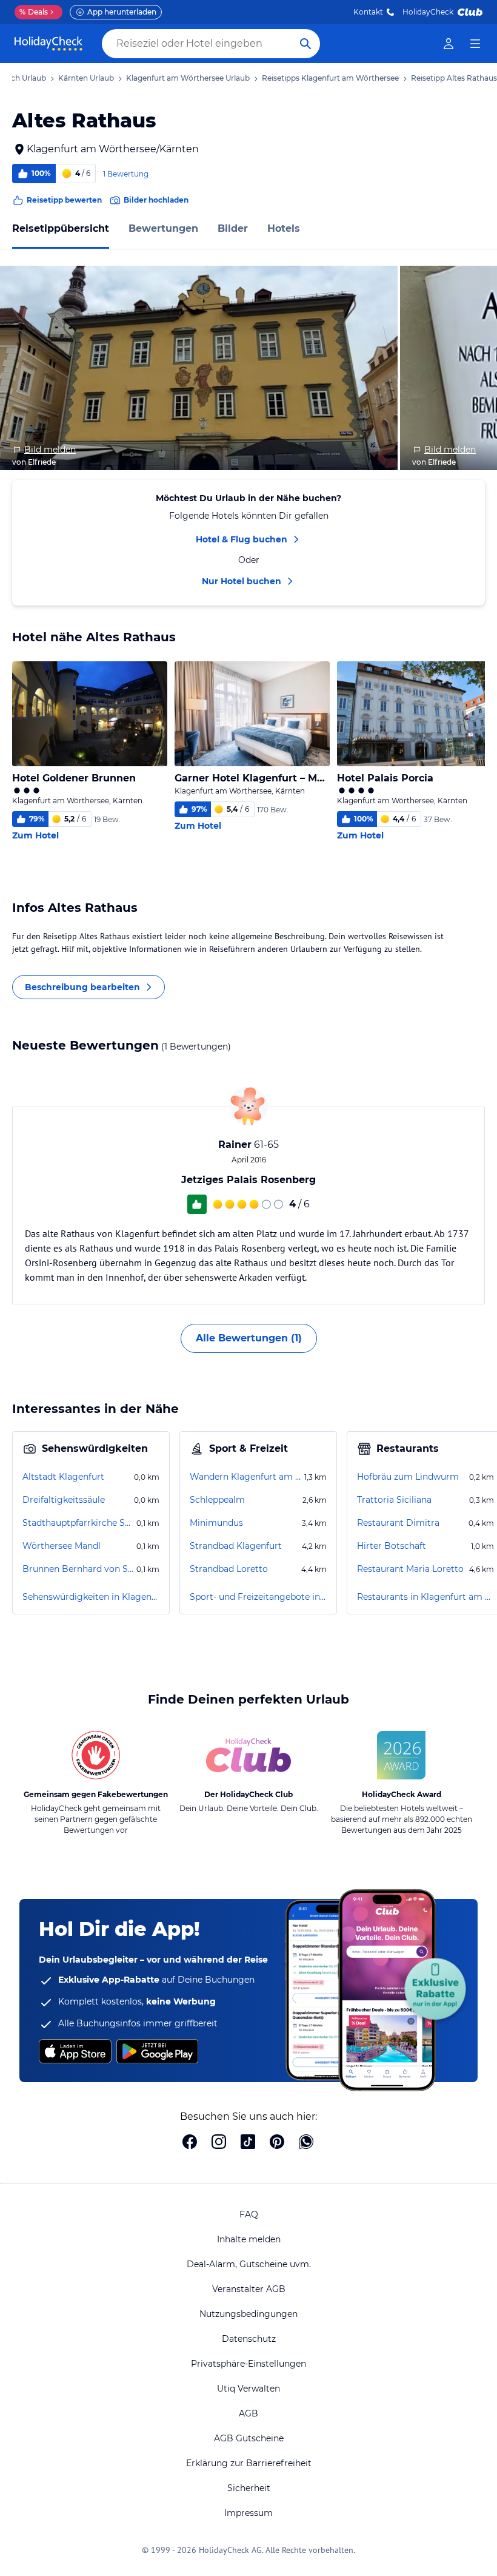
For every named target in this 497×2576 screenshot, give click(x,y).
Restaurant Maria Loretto (410, 1569)
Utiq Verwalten (248, 2389)
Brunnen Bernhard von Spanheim (78, 1569)
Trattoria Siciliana (394, 1500)
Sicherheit (249, 2488)
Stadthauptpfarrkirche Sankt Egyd (78, 1523)
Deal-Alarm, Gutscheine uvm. (249, 2264)
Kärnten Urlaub (86, 78)
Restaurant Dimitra (398, 1523)
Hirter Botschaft (392, 1546)
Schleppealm (217, 1500)
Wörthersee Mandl (62, 1546)
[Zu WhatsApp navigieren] (306, 2143)
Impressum (248, 2513)
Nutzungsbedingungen (248, 2314)
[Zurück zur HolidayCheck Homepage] (48, 44)
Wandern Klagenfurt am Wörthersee (246, 1477)
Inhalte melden (249, 2239)
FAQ (249, 2214)
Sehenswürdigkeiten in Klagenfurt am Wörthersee (91, 1597)
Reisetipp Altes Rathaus (454, 78)
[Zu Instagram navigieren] (219, 2143)
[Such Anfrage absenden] (305, 44)
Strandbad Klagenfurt (236, 1546)
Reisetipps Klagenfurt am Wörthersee (330, 78)
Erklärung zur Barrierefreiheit (249, 2463)
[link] (449, 44)
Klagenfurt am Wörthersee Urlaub (188, 78)
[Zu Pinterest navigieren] (277, 2143)
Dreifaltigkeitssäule (64, 1500)
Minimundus (216, 1523)
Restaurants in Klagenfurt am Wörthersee (425, 1597)
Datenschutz (249, 2339)
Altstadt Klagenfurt (63, 1477)
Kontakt (368, 12)
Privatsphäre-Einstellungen (248, 2364)
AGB (248, 2413)
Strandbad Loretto (229, 1569)
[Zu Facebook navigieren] (190, 2143)
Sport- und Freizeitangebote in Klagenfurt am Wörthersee (258, 1597)
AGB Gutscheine (249, 2438)
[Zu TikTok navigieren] (248, 2143)
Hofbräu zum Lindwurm (408, 1477)
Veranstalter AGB (249, 2289)
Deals (34, 12)
